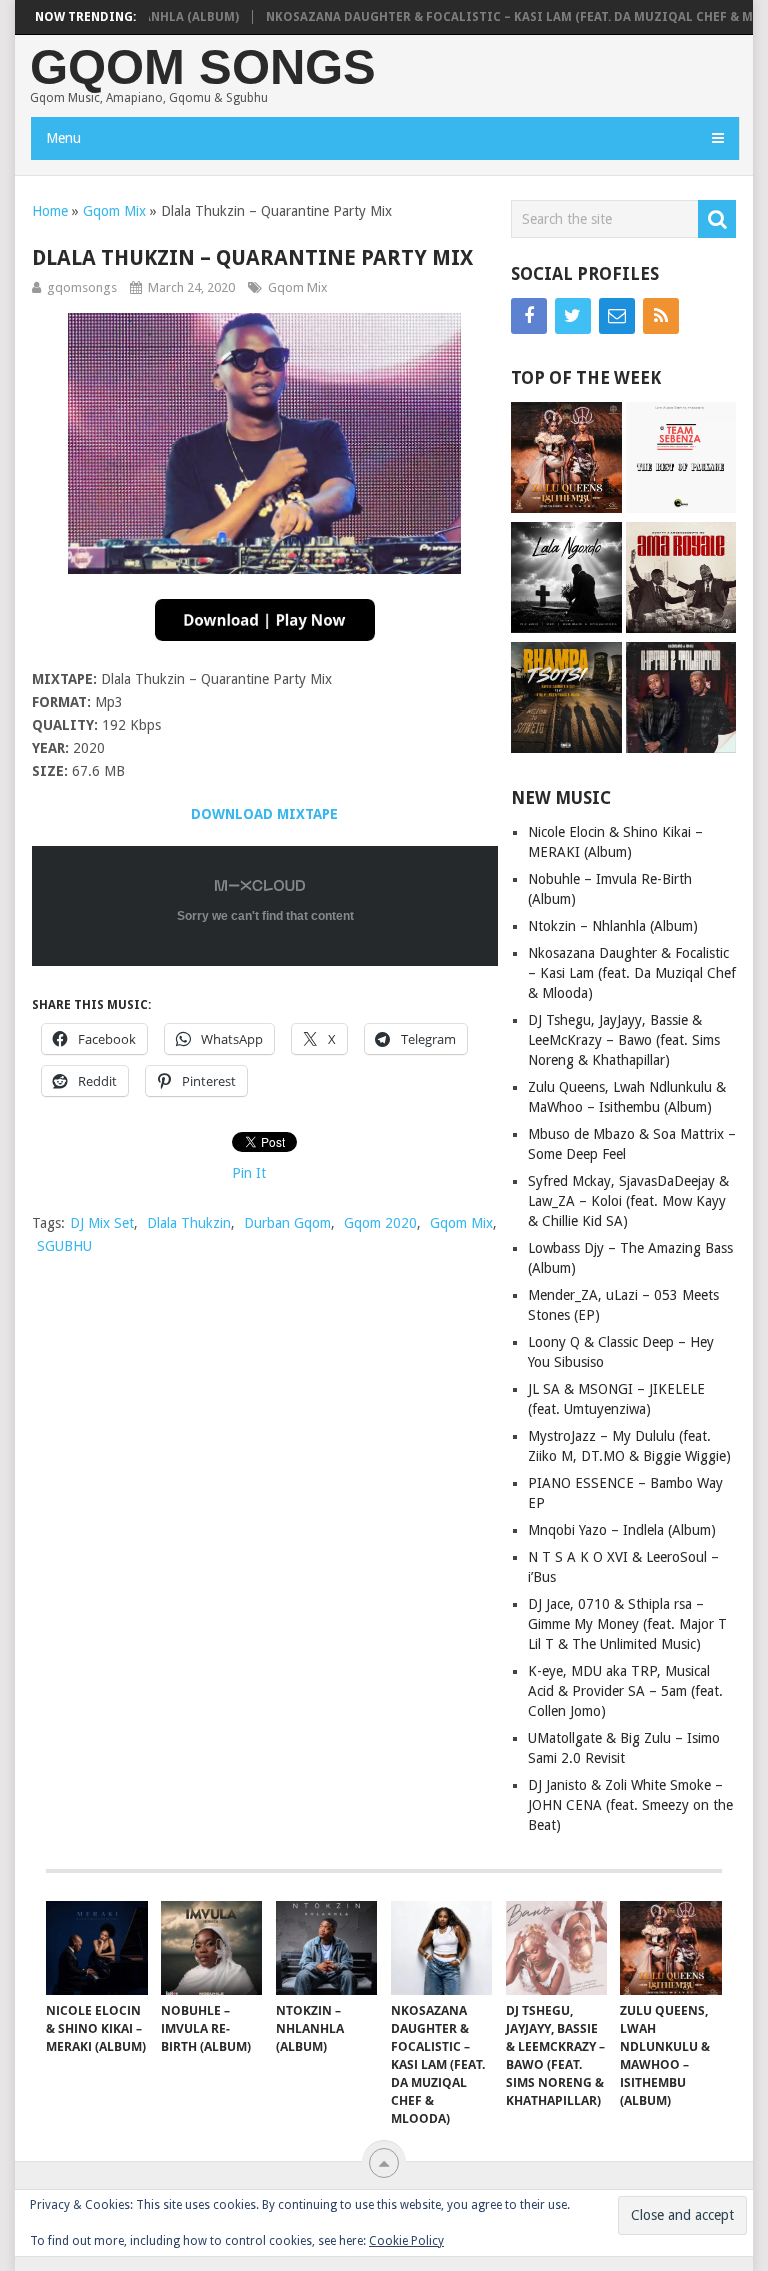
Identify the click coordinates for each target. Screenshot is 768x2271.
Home (50, 211)
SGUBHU (64, 1246)
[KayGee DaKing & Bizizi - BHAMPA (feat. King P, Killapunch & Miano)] (566, 700)
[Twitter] (573, 316)
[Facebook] (529, 316)
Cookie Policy (406, 2241)
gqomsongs (82, 287)
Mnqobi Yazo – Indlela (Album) (622, 1530)
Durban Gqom (287, 1223)
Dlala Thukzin (189, 1223)
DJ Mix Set (102, 1223)
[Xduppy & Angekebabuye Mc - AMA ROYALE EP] (681, 580)
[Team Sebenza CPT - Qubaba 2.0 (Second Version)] (681, 460)
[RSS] (661, 316)
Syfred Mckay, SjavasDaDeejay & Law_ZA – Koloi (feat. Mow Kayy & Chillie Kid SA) (628, 1201)
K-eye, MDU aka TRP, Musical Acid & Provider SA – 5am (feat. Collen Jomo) (625, 1691)
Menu (63, 138)
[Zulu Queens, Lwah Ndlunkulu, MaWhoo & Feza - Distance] (566, 460)
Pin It (249, 1173)
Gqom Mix (114, 211)
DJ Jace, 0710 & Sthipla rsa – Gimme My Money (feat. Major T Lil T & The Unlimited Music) (627, 1624)
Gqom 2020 (380, 1223)
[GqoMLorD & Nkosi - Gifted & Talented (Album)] (681, 700)
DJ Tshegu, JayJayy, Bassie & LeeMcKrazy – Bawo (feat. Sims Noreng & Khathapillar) (624, 1040)
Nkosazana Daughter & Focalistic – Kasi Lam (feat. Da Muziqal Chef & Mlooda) (632, 973)
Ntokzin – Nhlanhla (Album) (613, 926)
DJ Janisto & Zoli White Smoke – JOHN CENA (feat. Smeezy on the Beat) (630, 1805)
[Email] (617, 316)
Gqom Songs (203, 67)
